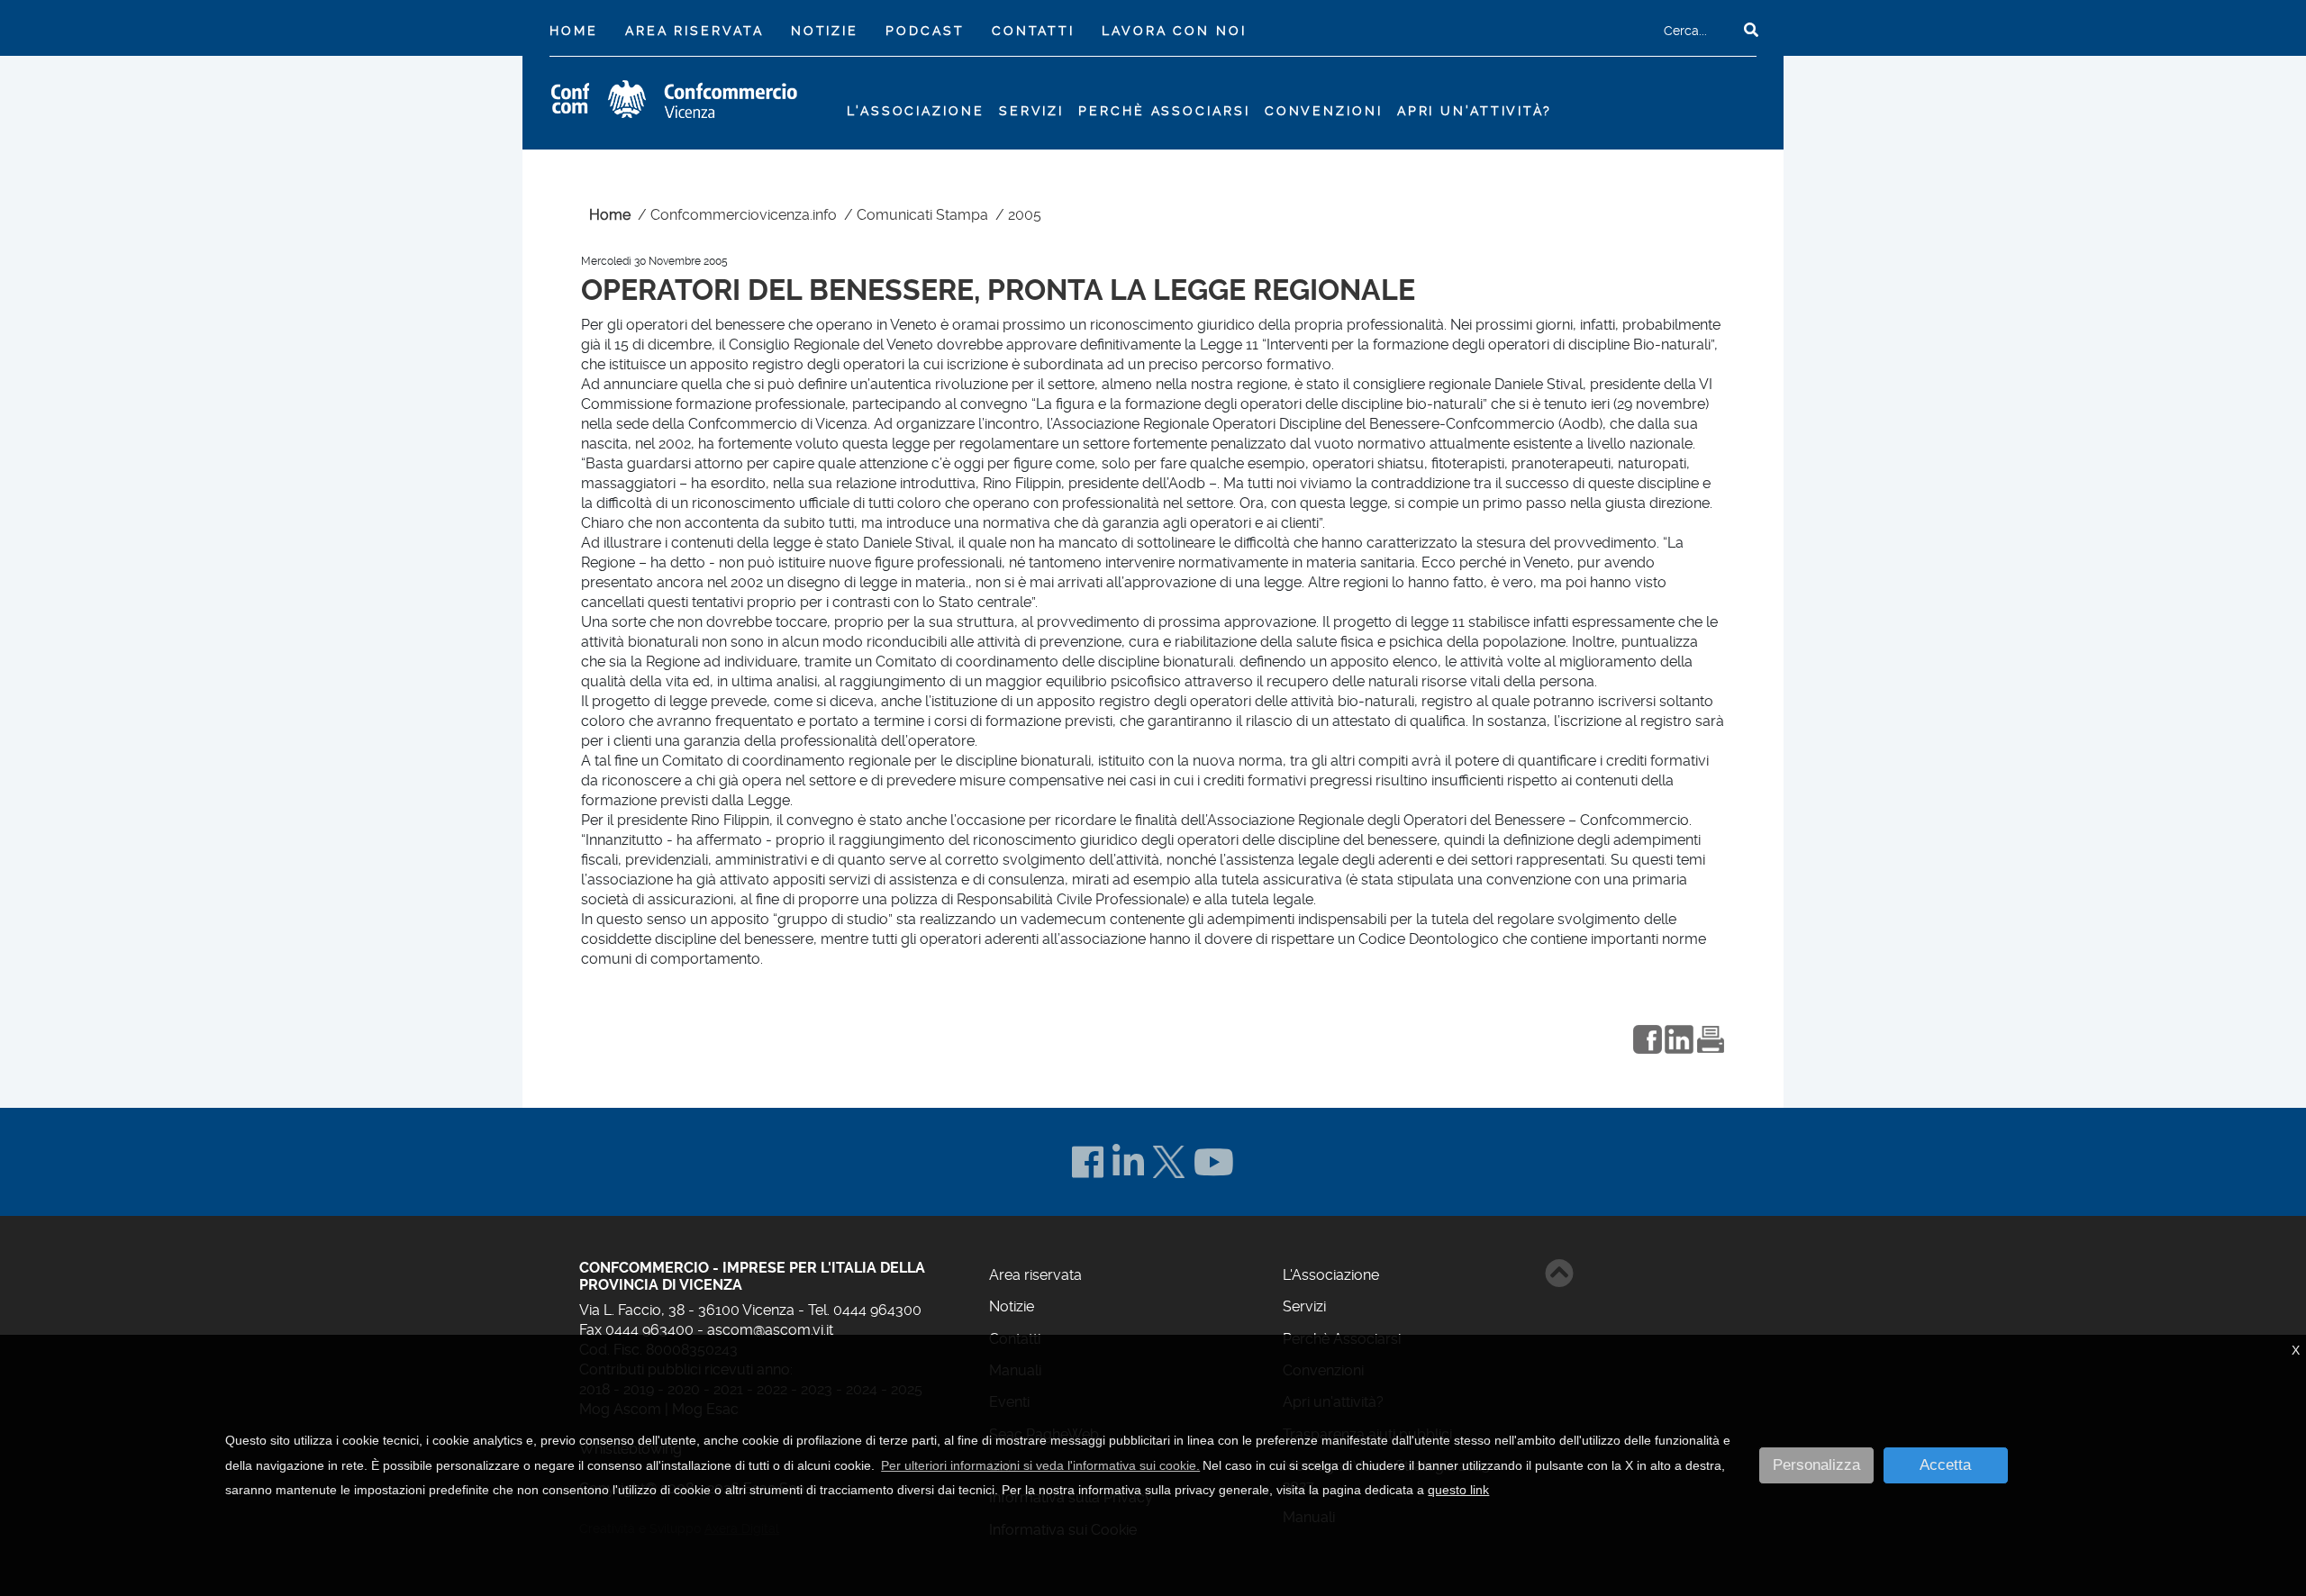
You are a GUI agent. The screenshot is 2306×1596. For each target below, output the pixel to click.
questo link (1458, 1490)
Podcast (925, 31)
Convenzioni (1324, 111)
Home (577, 30)
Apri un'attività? (1475, 111)
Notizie (825, 31)
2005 (1025, 215)
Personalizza (1816, 1465)
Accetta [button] (1945, 1465)
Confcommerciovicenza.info (744, 215)
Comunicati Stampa (922, 215)
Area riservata (694, 31)
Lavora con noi (1174, 31)
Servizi (1304, 1306)
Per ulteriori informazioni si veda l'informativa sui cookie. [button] (1040, 1465)
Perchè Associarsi (1164, 111)
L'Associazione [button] (915, 111)
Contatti (1033, 31)
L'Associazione (1331, 1275)
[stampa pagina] (1711, 1037)
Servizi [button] (1031, 111)
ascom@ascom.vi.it (770, 1330)
